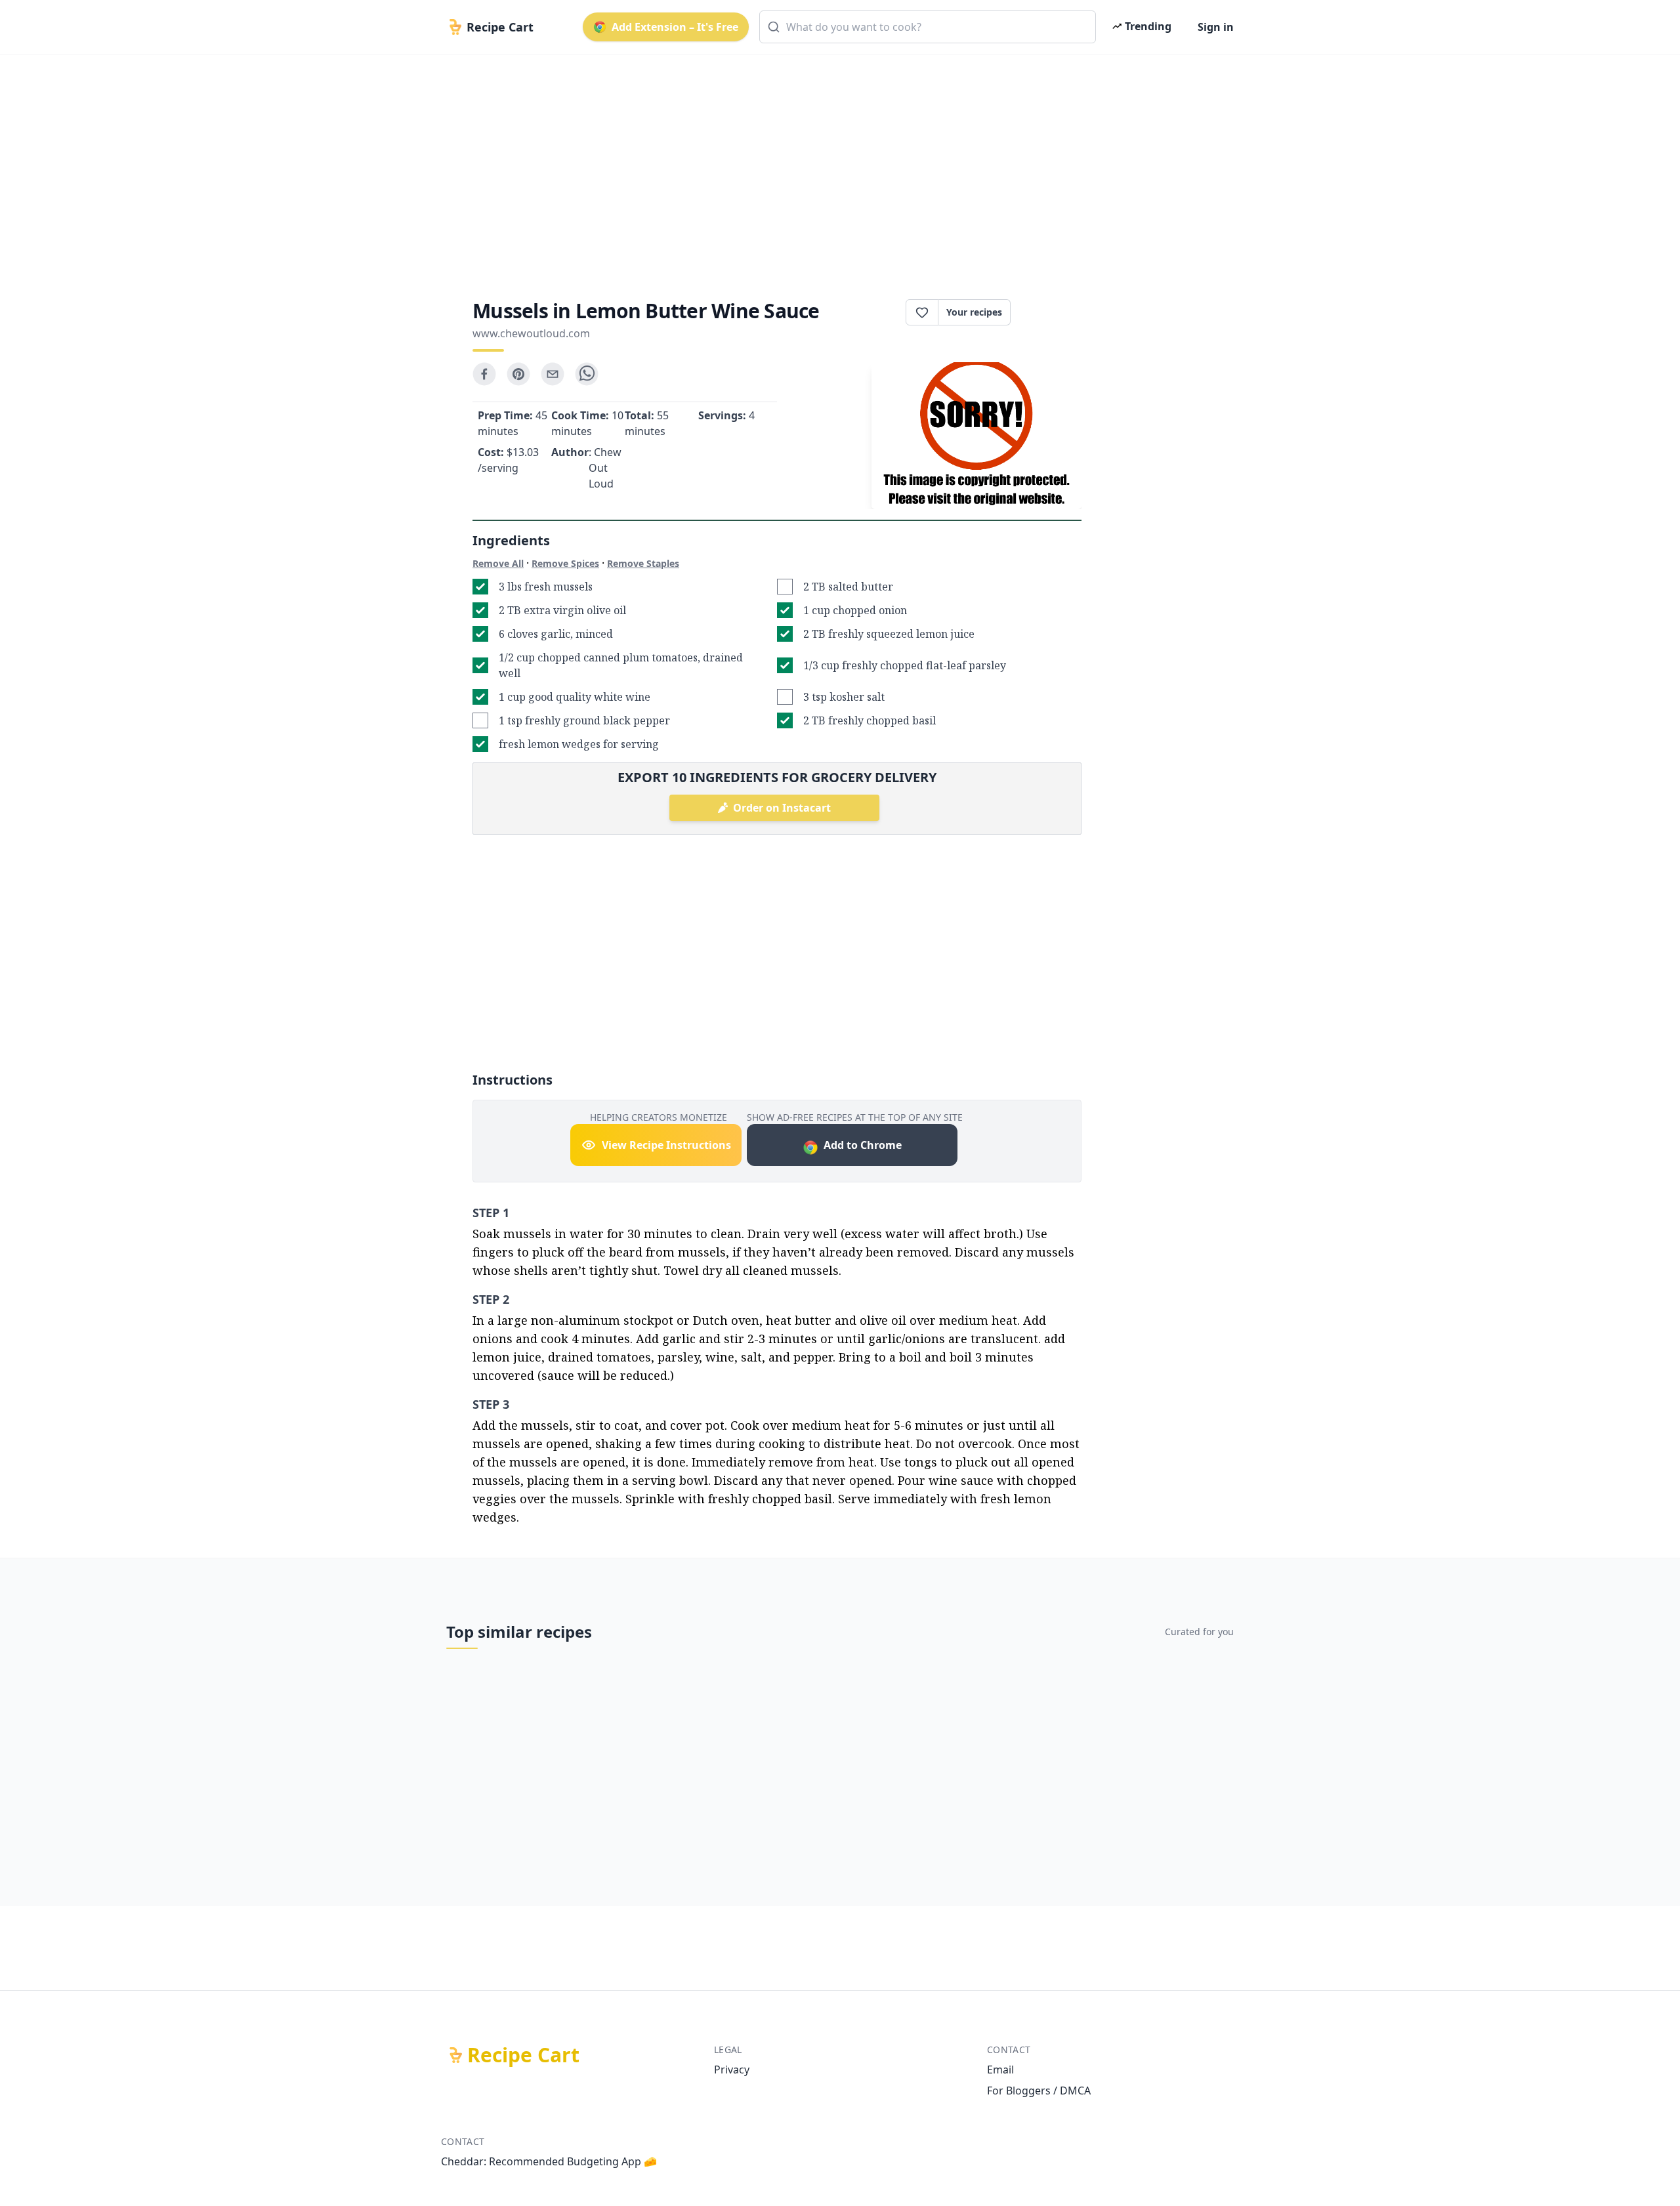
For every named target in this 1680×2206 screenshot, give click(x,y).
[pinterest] (518, 374)
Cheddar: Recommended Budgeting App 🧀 (549, 2161)
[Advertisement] (835, 165)
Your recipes (974, 312)
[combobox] (928, 27)
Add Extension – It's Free (675, 27)
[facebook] (484, 374)
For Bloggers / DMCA (1039, 2091)
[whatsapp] (587, 374)
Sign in (1216, 27)
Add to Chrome (863, 1145)
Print (1053, 312)
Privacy (732, 2070)
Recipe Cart (523, 2055)
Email (1000, 2070)
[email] (553, 374)
